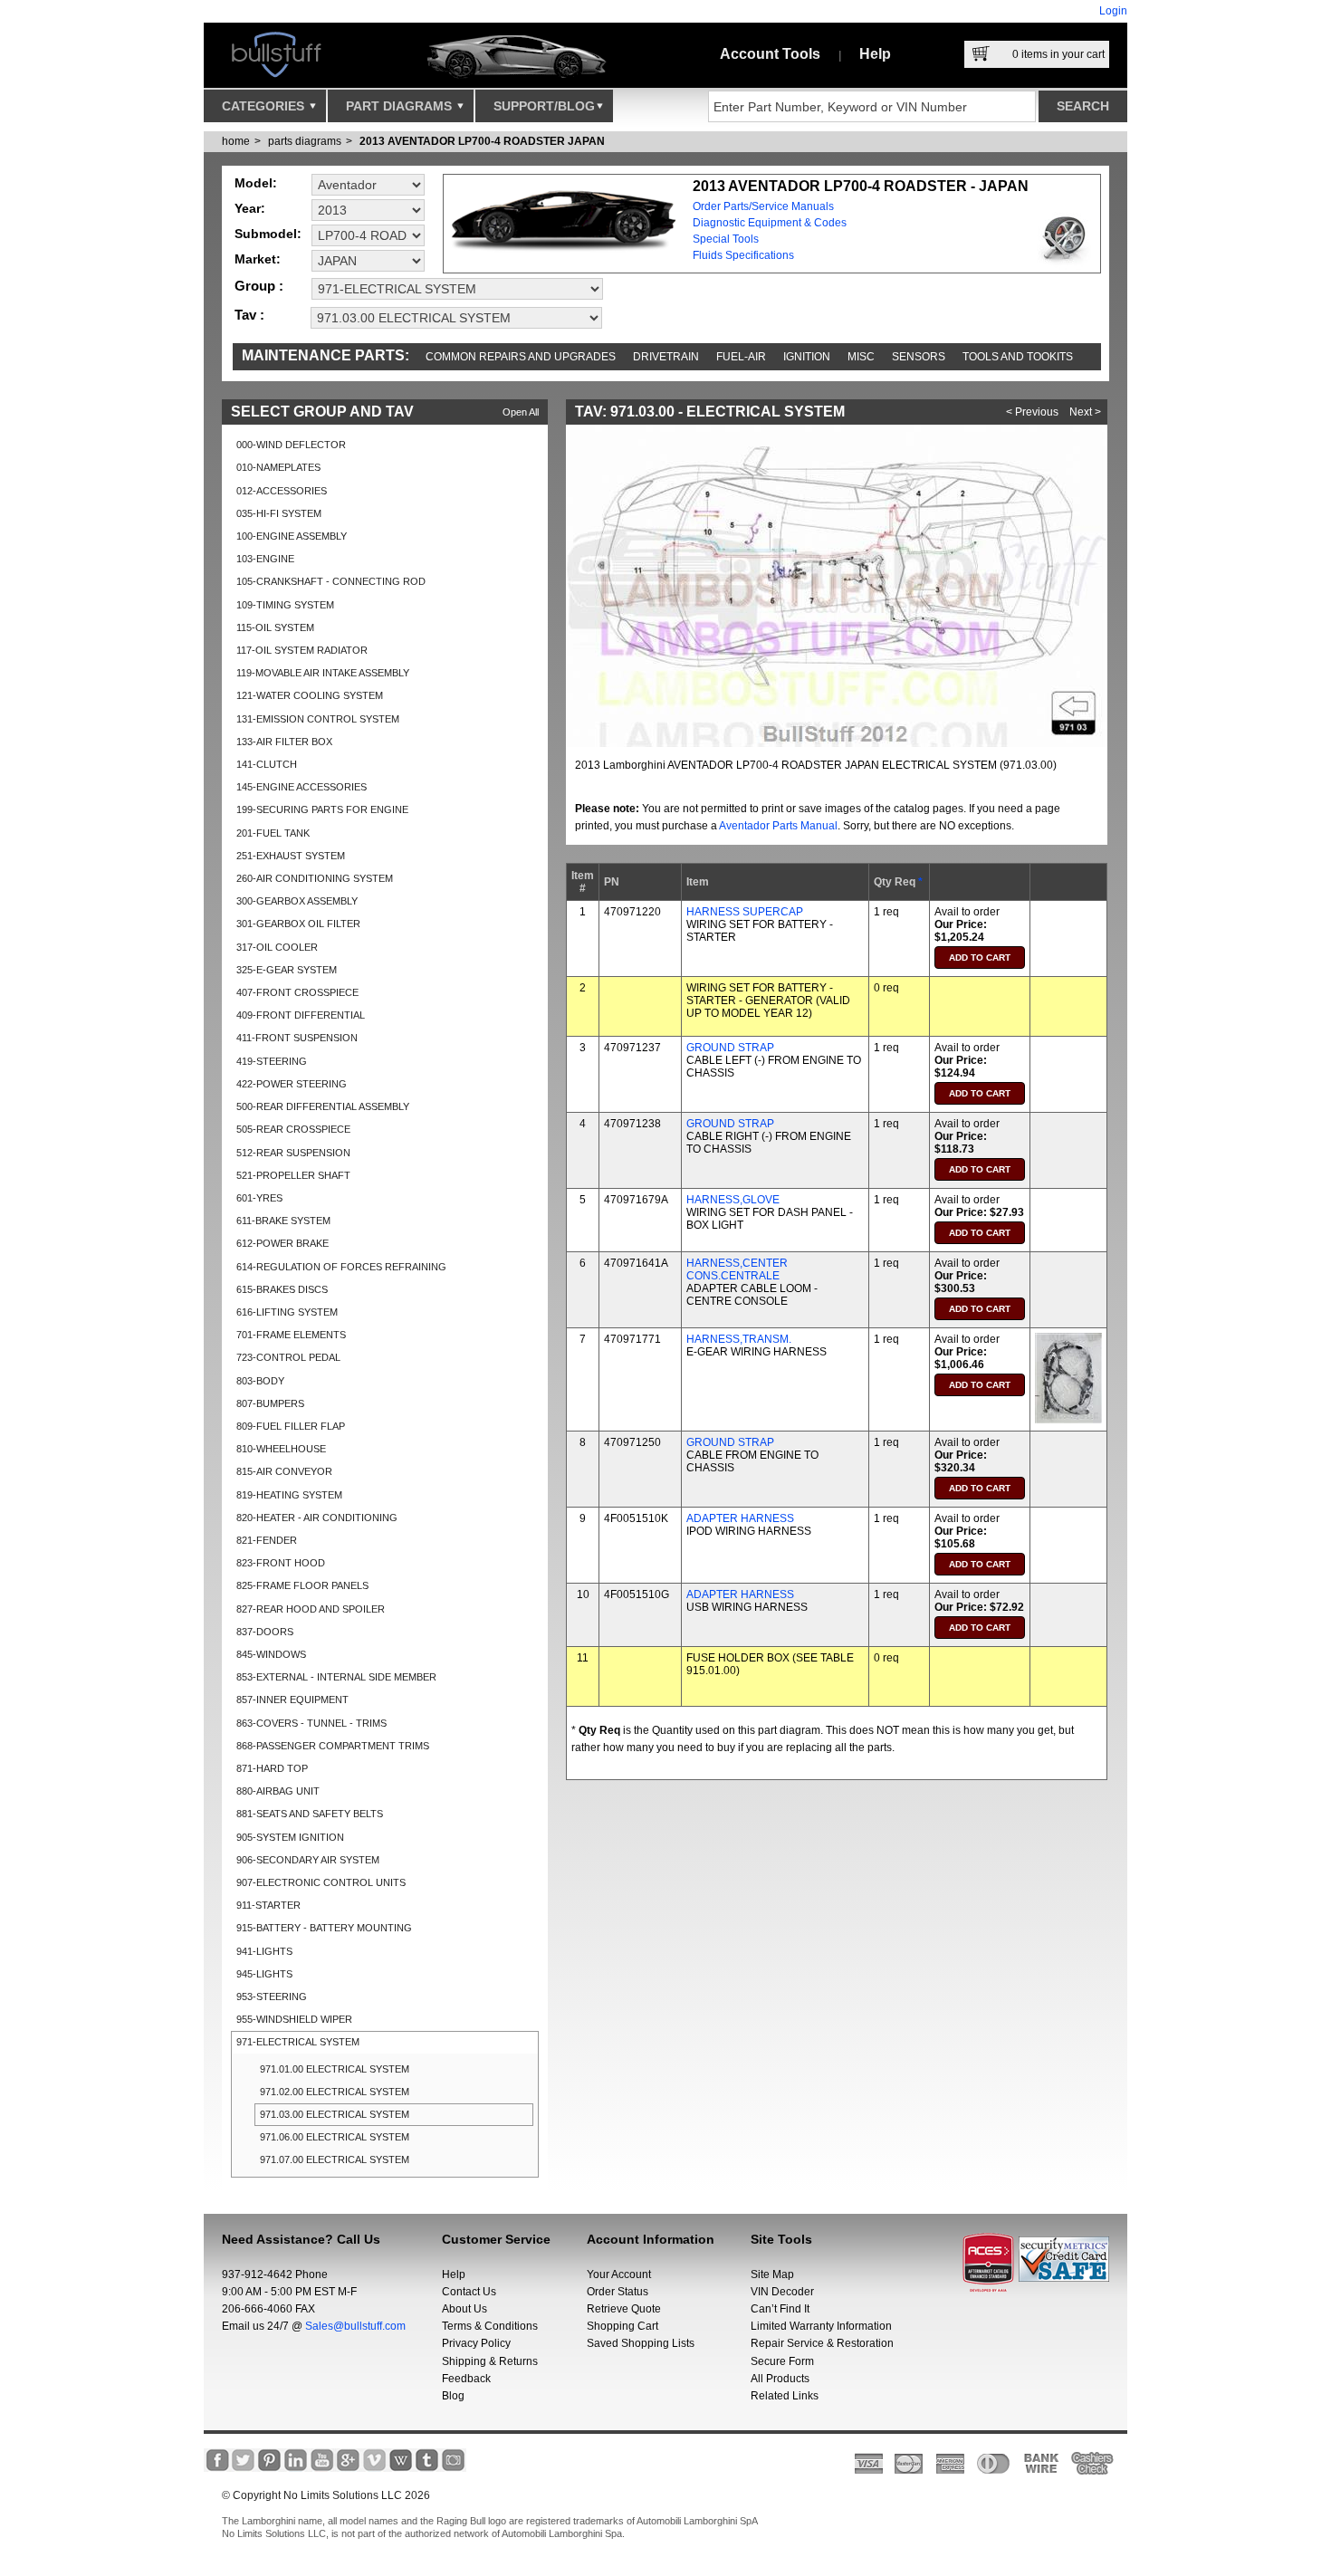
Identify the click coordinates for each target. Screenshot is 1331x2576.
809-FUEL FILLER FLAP (291, 1426)
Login (1113, 11)
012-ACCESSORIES (282, 491)
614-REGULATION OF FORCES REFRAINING (341, 1267)
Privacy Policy (476, 2343)
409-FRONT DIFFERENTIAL (301, 1015)
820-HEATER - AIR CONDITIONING (317, 1518)
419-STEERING (272, 1061)
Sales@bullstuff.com (355, 2326)
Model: (256, 183)
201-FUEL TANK (273, 833)
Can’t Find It (780, 2309)
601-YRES (259, 1198)
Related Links (785, 2396)
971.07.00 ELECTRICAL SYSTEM (335, 2159)
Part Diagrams (401, 106)
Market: (258, 259)
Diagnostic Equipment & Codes (770, 223)
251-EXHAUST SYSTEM (291, 856)
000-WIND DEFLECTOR (291, 445)
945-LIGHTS (264, 1974)
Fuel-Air (741, 357)
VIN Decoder (782, 2292)
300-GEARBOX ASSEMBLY (297, 901)
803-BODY (260, 1381)
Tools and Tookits (1018, 357)
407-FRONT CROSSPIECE (297, 992)
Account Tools (770, 54)
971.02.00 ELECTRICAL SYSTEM (335, 2092)
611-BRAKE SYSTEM (283, 1221)
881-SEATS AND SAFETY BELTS (310, 1814)
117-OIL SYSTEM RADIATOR (302, 650)
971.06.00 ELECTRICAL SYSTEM (335, 2137)
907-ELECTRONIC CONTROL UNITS (321, 1882)
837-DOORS (265, 1632)
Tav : (249, 315)
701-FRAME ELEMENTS (291, 1335)
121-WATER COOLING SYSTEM (310, 695)
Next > (1085, 412)
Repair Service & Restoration (822, 2343)
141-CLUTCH (267, 764)
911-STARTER (268, 1905)
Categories (265, 106)
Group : (259, 286)
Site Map (772, 2274)
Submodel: (268, 234)
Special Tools (726, 239)
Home (236, 141)
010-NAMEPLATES (278, 467)
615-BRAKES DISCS (282, 1289)
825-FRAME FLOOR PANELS (302, 1585)
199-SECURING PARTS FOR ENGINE (322, 809)
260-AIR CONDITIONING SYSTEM (315, 878)
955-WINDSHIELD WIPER (294, 2019)
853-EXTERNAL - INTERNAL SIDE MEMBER (336, 1677)
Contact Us (469, 2292)
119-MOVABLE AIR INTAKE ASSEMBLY (323, 673)
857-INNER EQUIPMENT (292, 1700)
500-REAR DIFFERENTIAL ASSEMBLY (323, 1106)
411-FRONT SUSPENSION (297, 1038)
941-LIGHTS (264, 1951)
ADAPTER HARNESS (740, 1518)
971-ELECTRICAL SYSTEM (298, 2042)
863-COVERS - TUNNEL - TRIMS (311, 1723)
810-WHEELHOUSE (281, 1449)
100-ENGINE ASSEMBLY (292, 536)
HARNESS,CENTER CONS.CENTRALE (737, 1269)
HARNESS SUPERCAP (745, 912)
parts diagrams (305, 141)
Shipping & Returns (490, 2361)
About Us (464, 2309)
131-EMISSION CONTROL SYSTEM (318, 719)
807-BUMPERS (270, 1403)
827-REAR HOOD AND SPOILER (311, 1609)
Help (875, 54)
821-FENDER (267, 1540)
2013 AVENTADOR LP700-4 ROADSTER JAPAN (482, 141)
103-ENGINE (265, 559)
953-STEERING (272, 1997)
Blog (453, 2396)
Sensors (919, 357)
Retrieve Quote (624, 2309)
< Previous (1032, 412)
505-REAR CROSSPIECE (293, 1129)
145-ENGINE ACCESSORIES (302, 787)
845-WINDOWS (271, 1654)
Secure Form (782, 2361)
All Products (780, 2379)
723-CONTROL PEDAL (288, 1357)
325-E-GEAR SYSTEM (287, 970)
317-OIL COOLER (277, 947)
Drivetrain (666, 357)
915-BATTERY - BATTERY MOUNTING (324, 1928)
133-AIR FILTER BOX (284, 742)
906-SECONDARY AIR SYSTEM (308, 1860)
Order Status (618, 2292)
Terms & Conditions (490, 2326)
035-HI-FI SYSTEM (279, 513)
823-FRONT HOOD (281, 1563)
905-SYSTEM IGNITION (290, 1837)
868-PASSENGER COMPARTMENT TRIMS (333, 1746)
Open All (521, 412)
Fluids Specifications (743, 255)
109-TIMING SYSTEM (285, 605)
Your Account (619, 2274)
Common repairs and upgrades (521, 357)
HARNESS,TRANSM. (739, 1339)
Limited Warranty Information (821, 2326)
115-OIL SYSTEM (275, 627)
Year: (250, 208)
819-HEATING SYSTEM (289, 1495)
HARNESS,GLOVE (733, 1200)
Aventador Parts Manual (778, 826)
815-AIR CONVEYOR (284, 1471)
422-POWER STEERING (292, 1084)
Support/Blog (544, 106)
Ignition (807, 357)
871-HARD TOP (272, 1768)
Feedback (466, 2379)
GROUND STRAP (730, 1048)
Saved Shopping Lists (641, 2343)
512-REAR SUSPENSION (293, 1153)
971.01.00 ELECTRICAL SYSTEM (335, 2069)
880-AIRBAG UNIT (278, 1791)
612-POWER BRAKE (282, 1243)
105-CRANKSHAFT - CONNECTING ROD (331, 581)
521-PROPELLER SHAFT (293, 1175)
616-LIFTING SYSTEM (287, 1312)
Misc (861, 357)
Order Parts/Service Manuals (763, 206)
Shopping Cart (622, 2326)
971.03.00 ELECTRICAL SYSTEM (335, 2114)
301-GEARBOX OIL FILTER (298, 924)
